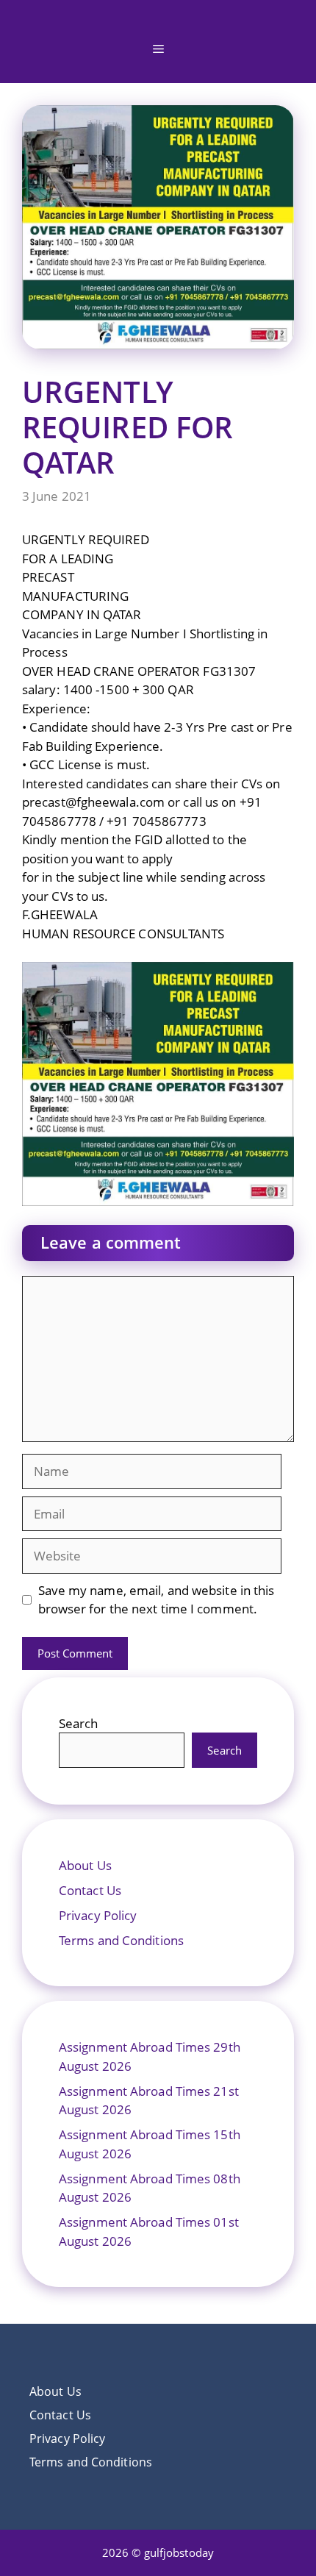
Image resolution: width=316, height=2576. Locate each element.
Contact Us (90, 1890)
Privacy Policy (98, 1915)
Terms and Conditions (121, 1940)
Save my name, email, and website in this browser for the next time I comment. (157, 1600)
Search (79, 1723)
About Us (85, 1865)
